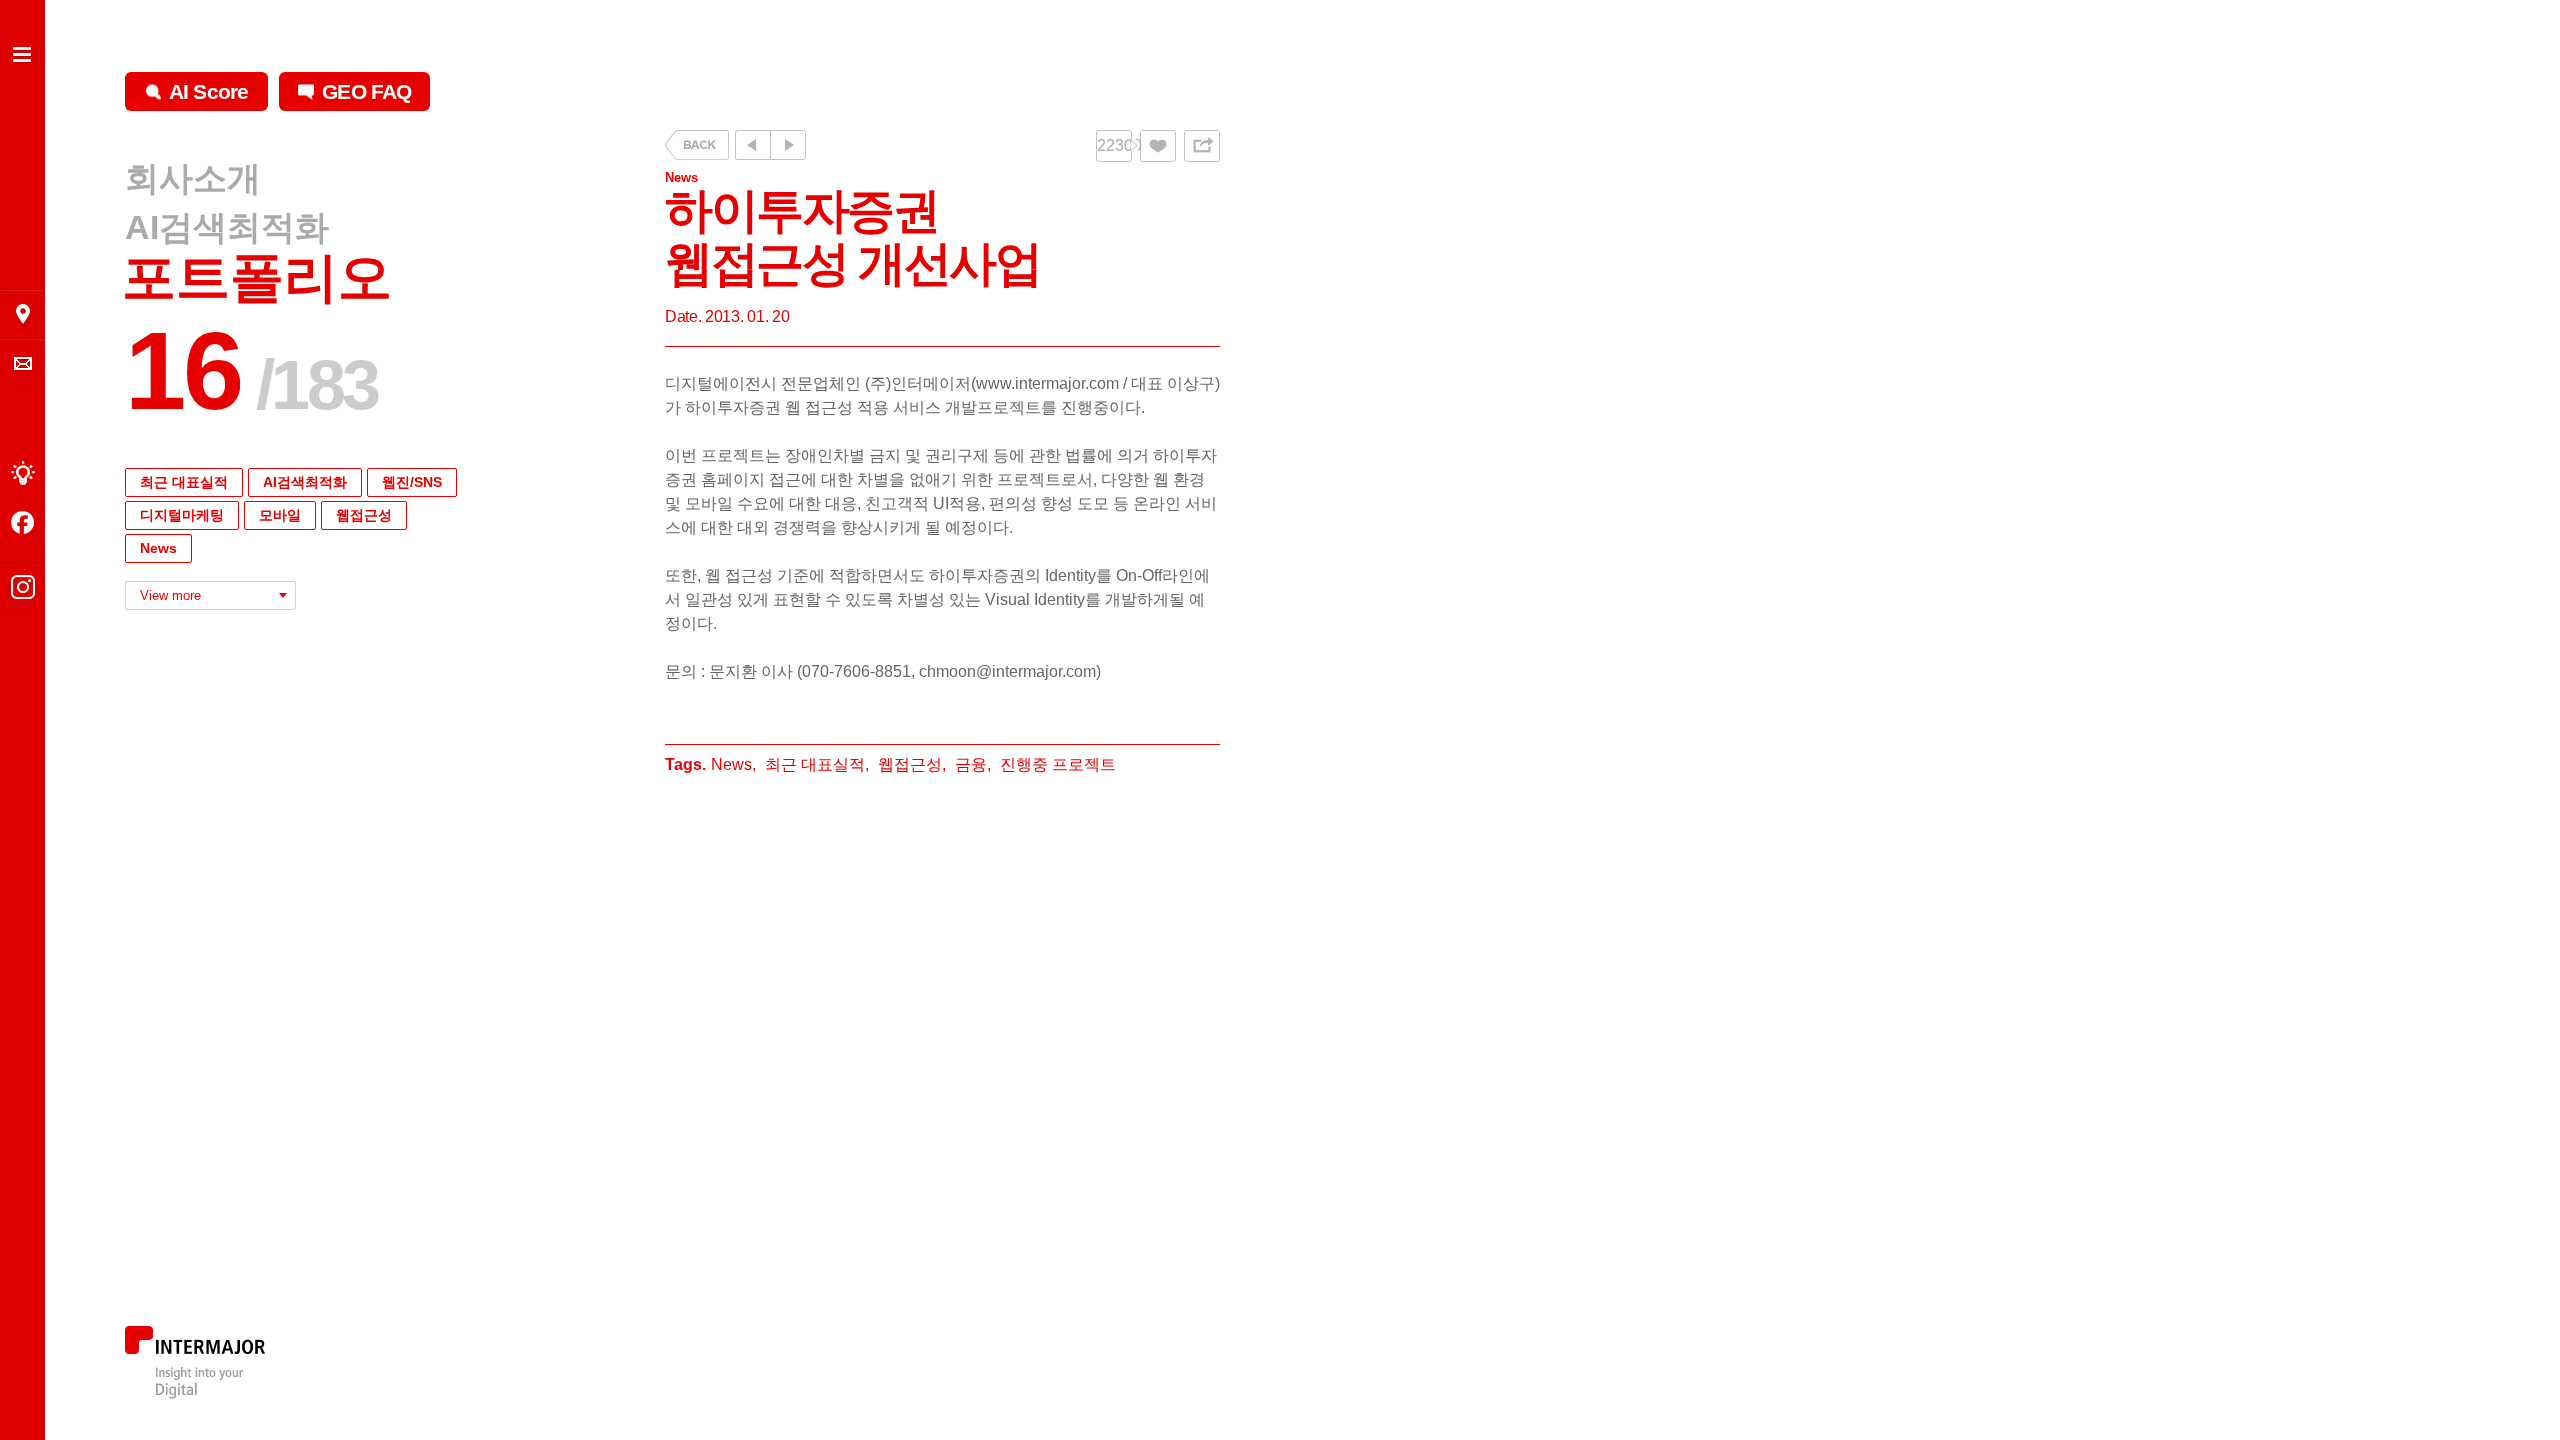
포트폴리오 (257, 277)
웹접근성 (364, 515)
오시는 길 (23, 314)
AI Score (208, 91)
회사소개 (193, 179)
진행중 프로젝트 (1058, 764)
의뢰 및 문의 (23, 363)
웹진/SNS (412, 482)
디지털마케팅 (182, 515)
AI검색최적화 (227, 227)
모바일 (280, 515)
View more (170, 595)
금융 (971, 764)
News (158, 548)
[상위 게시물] (752, 145)
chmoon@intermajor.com (1007, 671)
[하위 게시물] (788, 145)
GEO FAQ (366, 91)
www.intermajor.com (1047, 383)
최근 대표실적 (184, 482)
